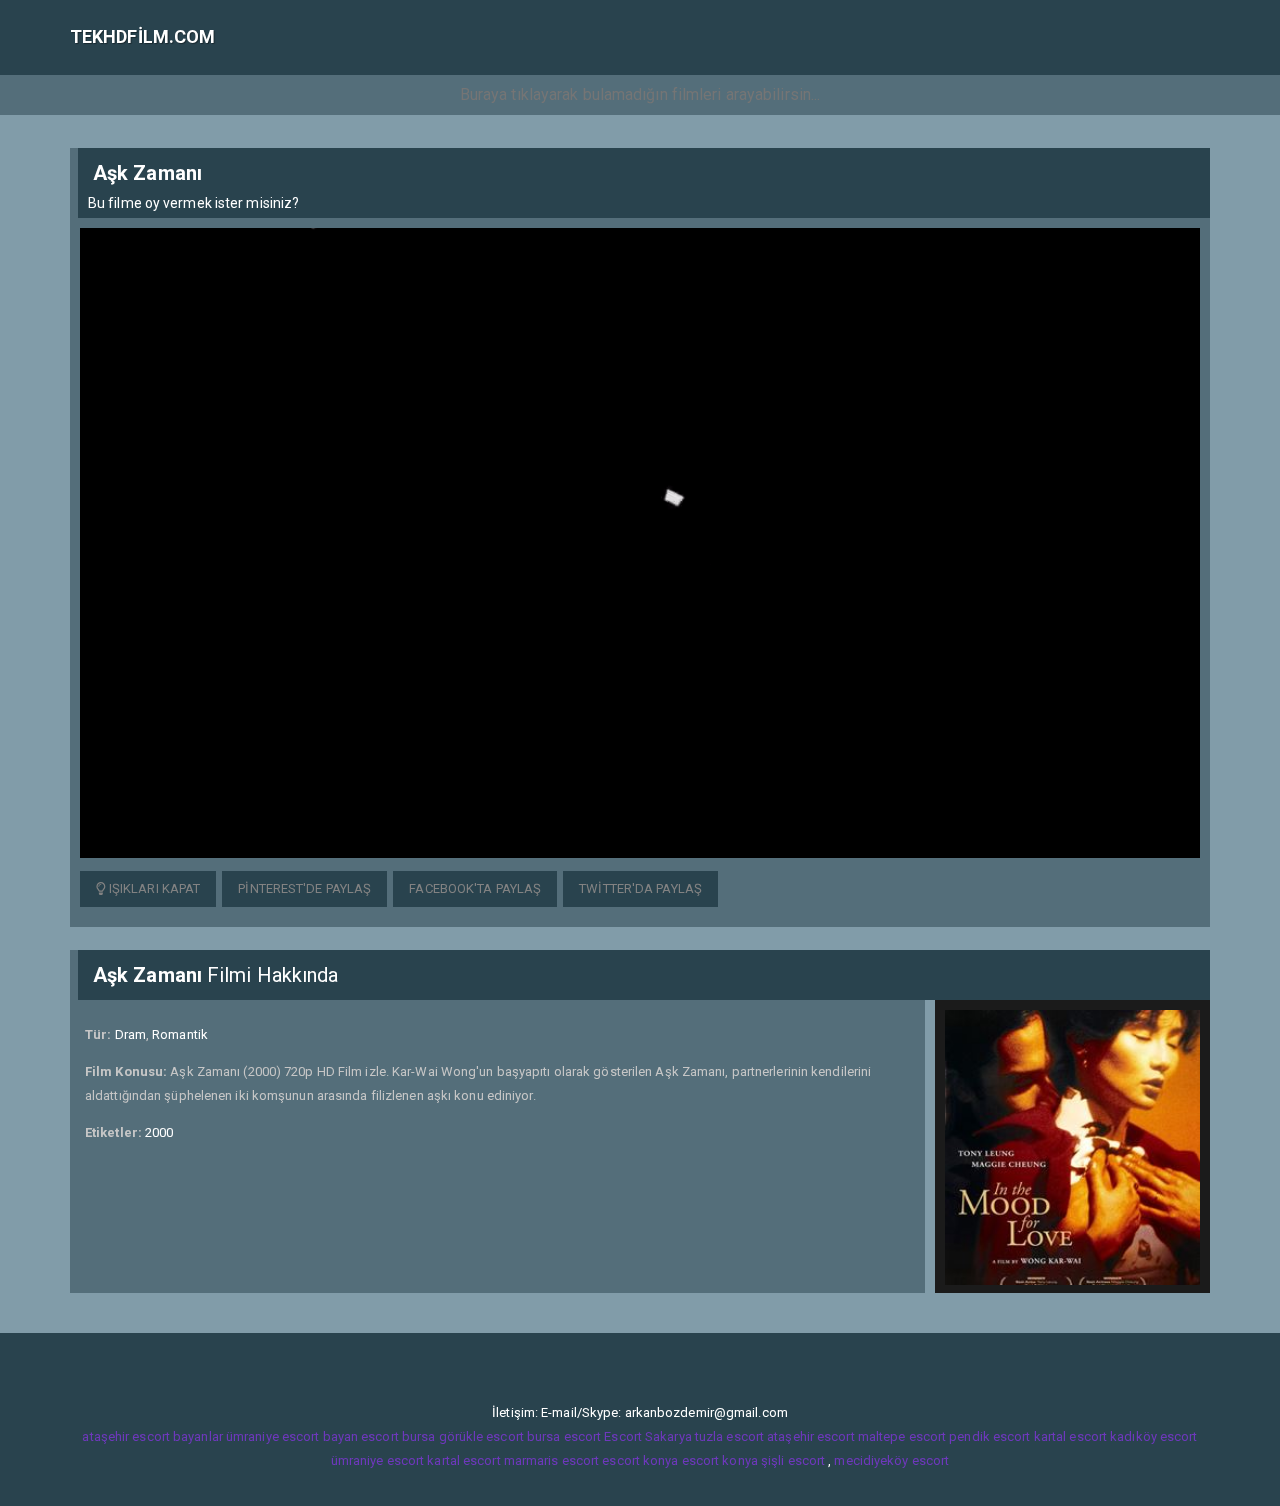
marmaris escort (552, 1460)
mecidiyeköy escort (891, 1460)
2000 (159, 1132)
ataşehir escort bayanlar (152, 1436)
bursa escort (564, 1436)
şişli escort (793, 1460)
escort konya (640, 1460)
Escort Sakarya (647, 1436)
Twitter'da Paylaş (640, 888)
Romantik (180, 1034)
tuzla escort (729, 1436)
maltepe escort (902, 1436)
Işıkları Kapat (153, 888)
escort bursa (398, 1436)
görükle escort (481, 1436)
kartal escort (1070, 1436)
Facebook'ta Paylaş (475, 888)
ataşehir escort (811, 1436)
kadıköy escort (1153, 1436)
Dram (130, 1034)
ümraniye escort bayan (292, 1436)
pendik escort (989, 1436)
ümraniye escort (378, 1460)
